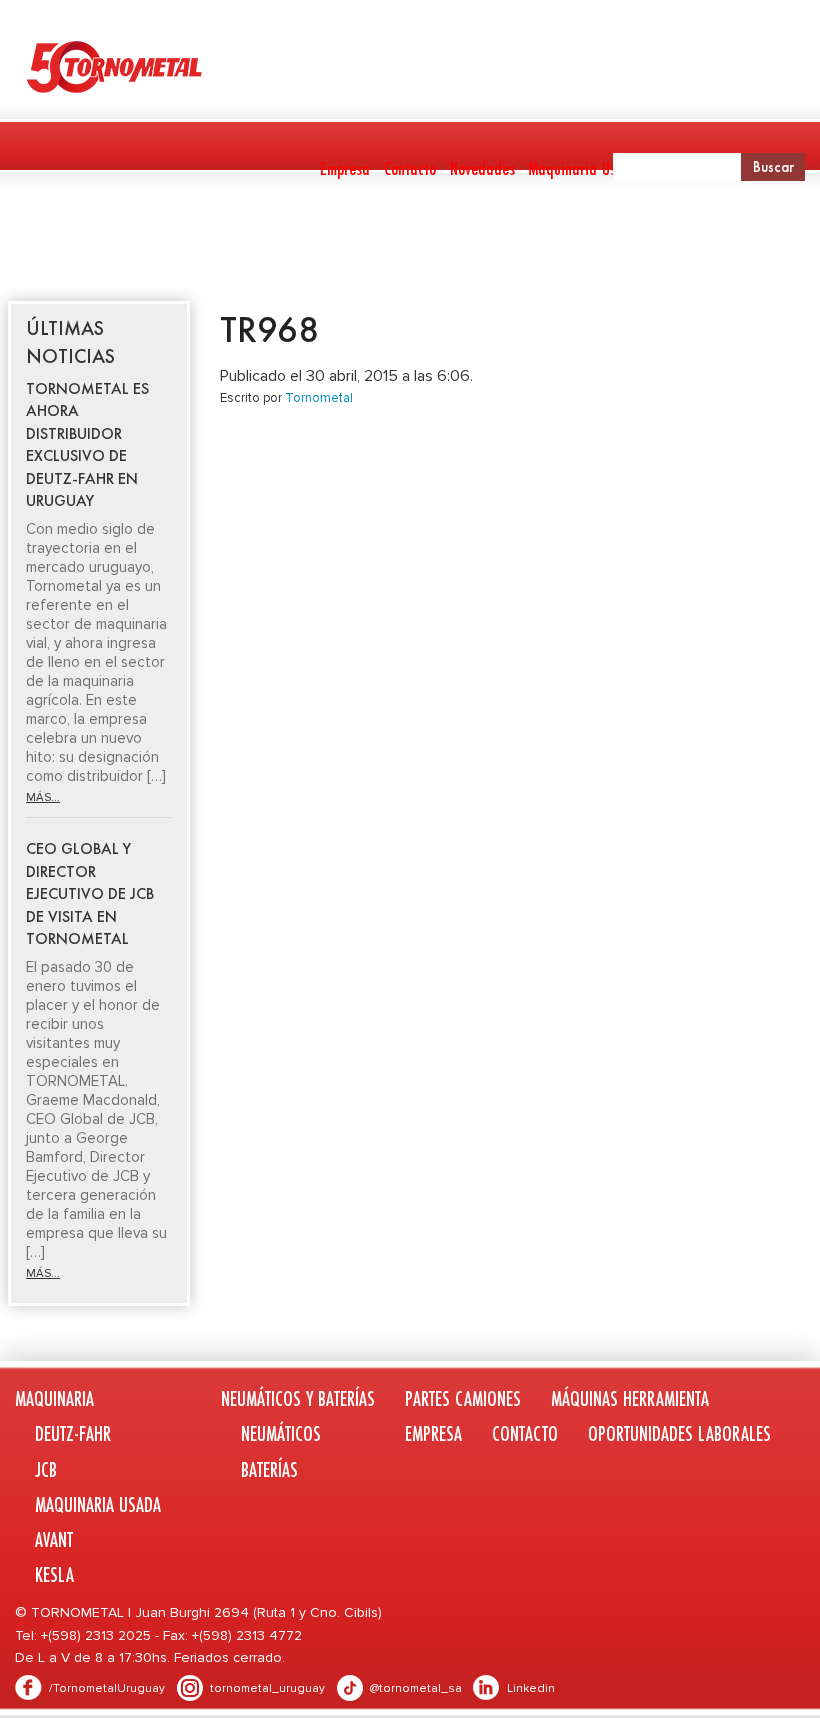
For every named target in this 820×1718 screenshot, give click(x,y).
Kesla (54, 1574)
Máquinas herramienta (563, 246)
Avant (54, 1539)
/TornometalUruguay (107, 1688)
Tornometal (319, 398)
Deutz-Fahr (73, 1433)
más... (43, 797)
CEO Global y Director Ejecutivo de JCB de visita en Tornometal (90, 893)
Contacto (410, 168)
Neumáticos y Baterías (238, 246)
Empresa (345, 168)
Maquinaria (47, 246)
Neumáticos (281, 1433)
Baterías (269, 1469)
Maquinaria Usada (584, 168)
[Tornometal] (410, 66)
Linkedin (531, 1688)
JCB (46, 1469)
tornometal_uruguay (267, 1688)
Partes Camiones (413, 246)
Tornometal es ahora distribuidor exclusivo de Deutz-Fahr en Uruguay (87, 444)
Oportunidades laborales (679, 1433)
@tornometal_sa (416, 1688)
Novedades (482, 168)
